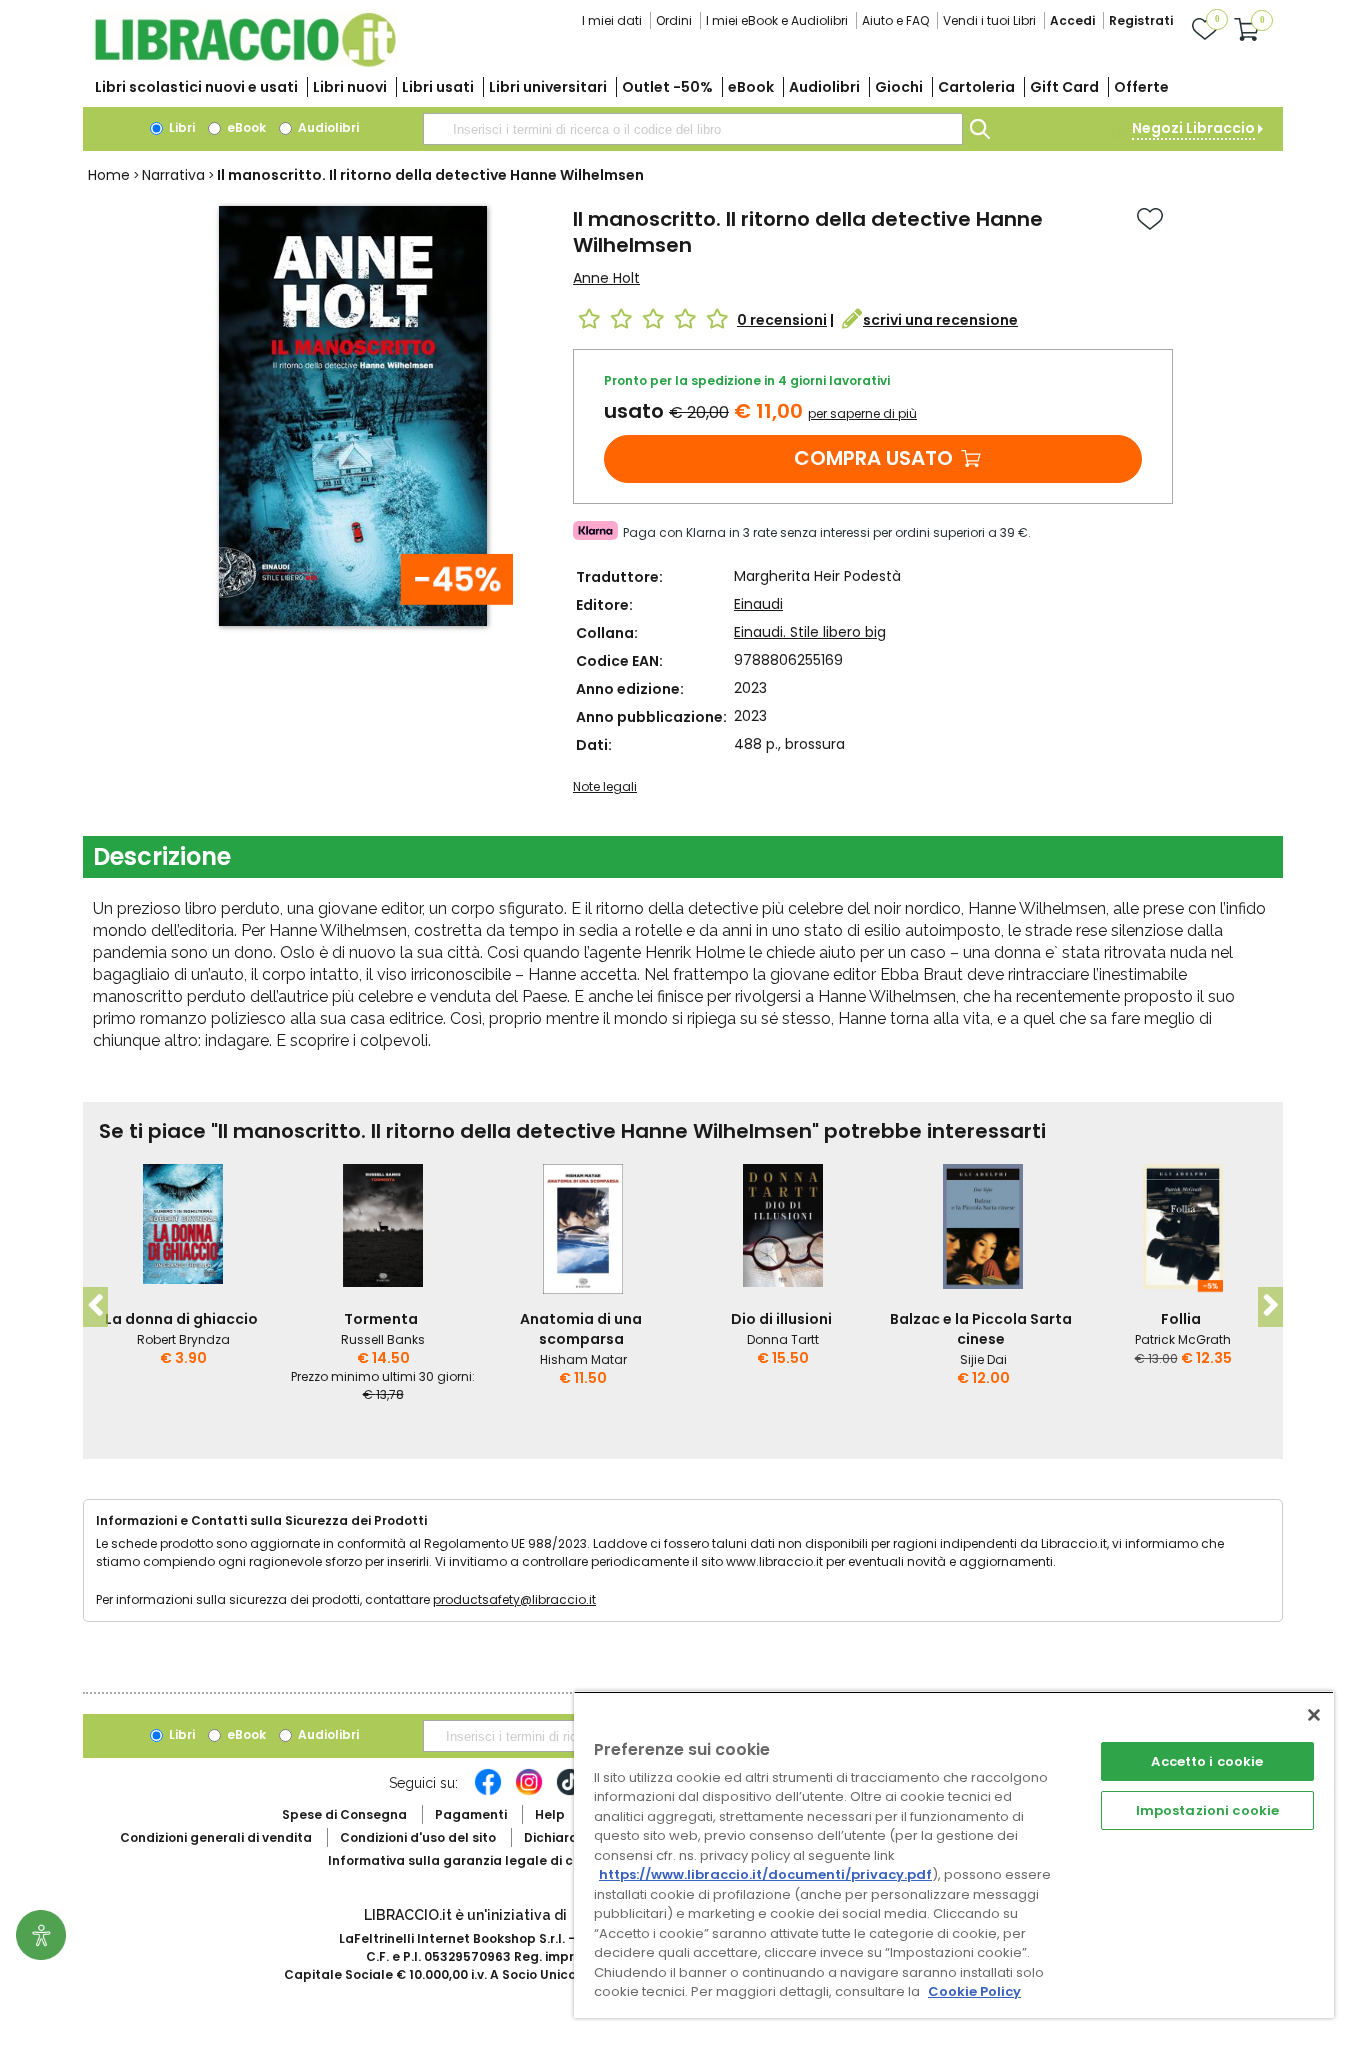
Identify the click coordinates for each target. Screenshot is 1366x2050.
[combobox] (693, 129)
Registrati (1141, 20)
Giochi (899, 87)
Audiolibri (824, 87)
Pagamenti (471, 1814)
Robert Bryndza (183, 1339)
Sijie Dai (983, 1359)
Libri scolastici (196, 87)
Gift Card (1064, 87)
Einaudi (758, 604)
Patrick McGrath (1183, 1339)
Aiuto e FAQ (895, 20)
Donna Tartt (783, 1339)
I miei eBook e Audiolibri (777, 20)
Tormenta (381, 1319)
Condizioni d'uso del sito (418, 1837)
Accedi (1072, 20)
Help (550, 1814)
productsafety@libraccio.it (514, 1599)
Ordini (674, 20)
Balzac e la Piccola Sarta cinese (981, 1329)
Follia (1181, 1319)
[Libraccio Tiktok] (570, 1792)
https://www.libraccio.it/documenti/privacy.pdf (765, 1874)
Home (109, 175)
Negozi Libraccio (1193, 128)
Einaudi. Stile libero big (810, 632)
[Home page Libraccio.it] (245, 62)
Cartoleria (976, 87)
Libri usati (438, 87)
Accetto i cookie (1207, 1761)
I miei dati (612, 20)
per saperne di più (862, 413)
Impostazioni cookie (1207, 1810)
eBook (751, 87)
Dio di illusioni (781, 1319)
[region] (954, 1854)
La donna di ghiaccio (181, 1319)
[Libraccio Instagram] (529, 1792)
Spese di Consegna (344, 1814)
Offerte (1141, 87)
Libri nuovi (350, 87)
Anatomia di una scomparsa (581, 1329)
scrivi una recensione (940, 320)
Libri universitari (548, 87)
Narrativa (173, 175)
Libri (180, 127)
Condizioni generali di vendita (216, 1837)
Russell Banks (383, 1339)
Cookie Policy (974, 1991)
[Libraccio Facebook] (488, 1792)
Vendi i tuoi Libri (989, 20)
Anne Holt (606, 278)
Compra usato (873, 458)
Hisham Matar (583, 1359)
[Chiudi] (1314, 1715)
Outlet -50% (667, 87)
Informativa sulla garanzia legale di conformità (483, 1860)
